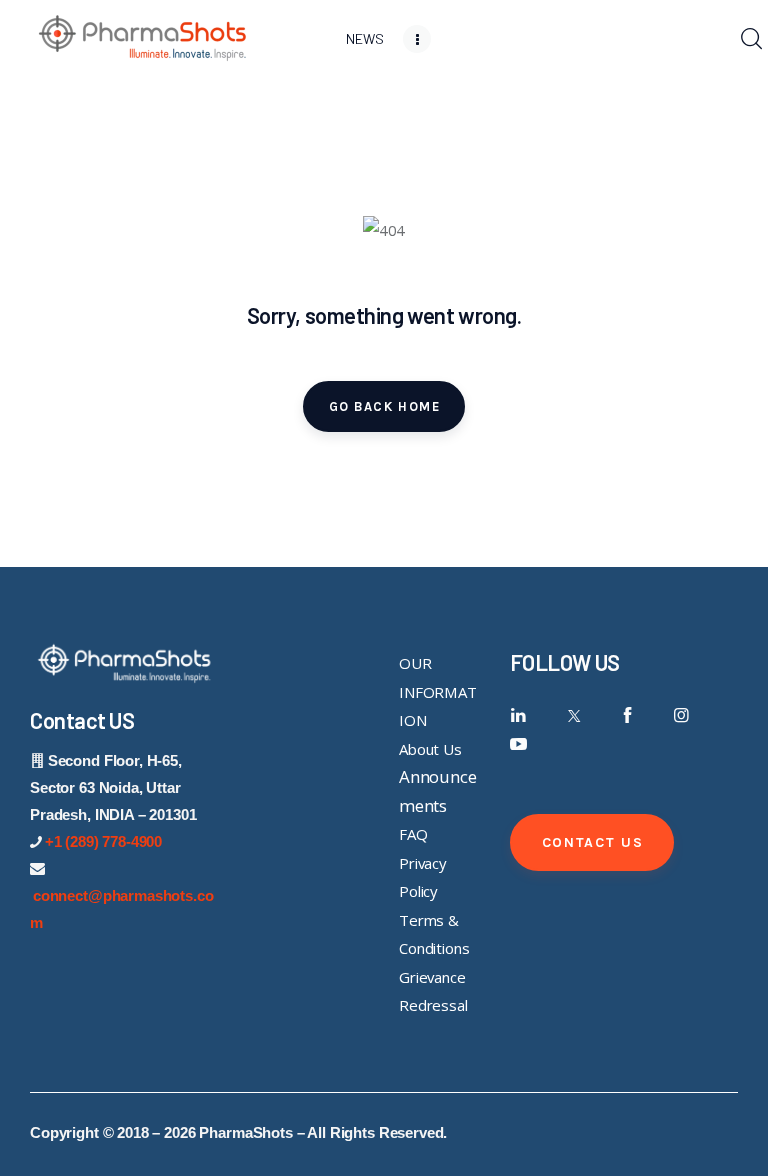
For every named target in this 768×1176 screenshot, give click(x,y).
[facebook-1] (627, 715)
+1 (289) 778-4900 (103, 841)
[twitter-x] (572, 715)
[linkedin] (518, 715)
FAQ (413, 834)
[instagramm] (681, 715)
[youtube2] (518, 744)
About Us (430, 749)
